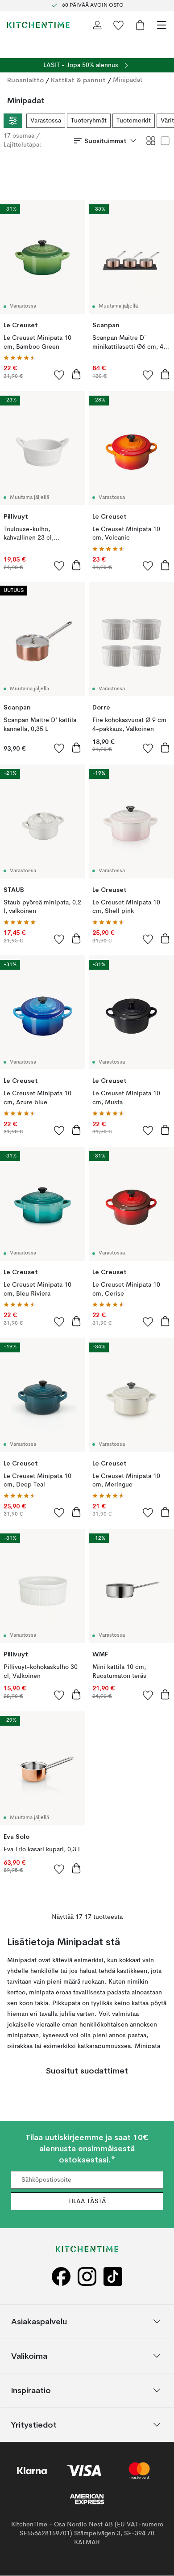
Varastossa (46, 121)
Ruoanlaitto (25, 80)
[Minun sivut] (97, 25)
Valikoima (29, 2356)
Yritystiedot (34, 2425)
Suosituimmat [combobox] (106, 140)
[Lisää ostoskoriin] (76, 374)
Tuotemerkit (134, 121)
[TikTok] (113, 2277)
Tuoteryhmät (89, 121)
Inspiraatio (31, 2390)
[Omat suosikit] (119, 25)
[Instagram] (87, 2277)
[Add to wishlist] (59, 375)
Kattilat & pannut (78, 80)
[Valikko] (162, 25)
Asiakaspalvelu (39, 2321)
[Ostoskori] (140, 25)
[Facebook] (61, 2277)
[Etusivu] (38, 25)
